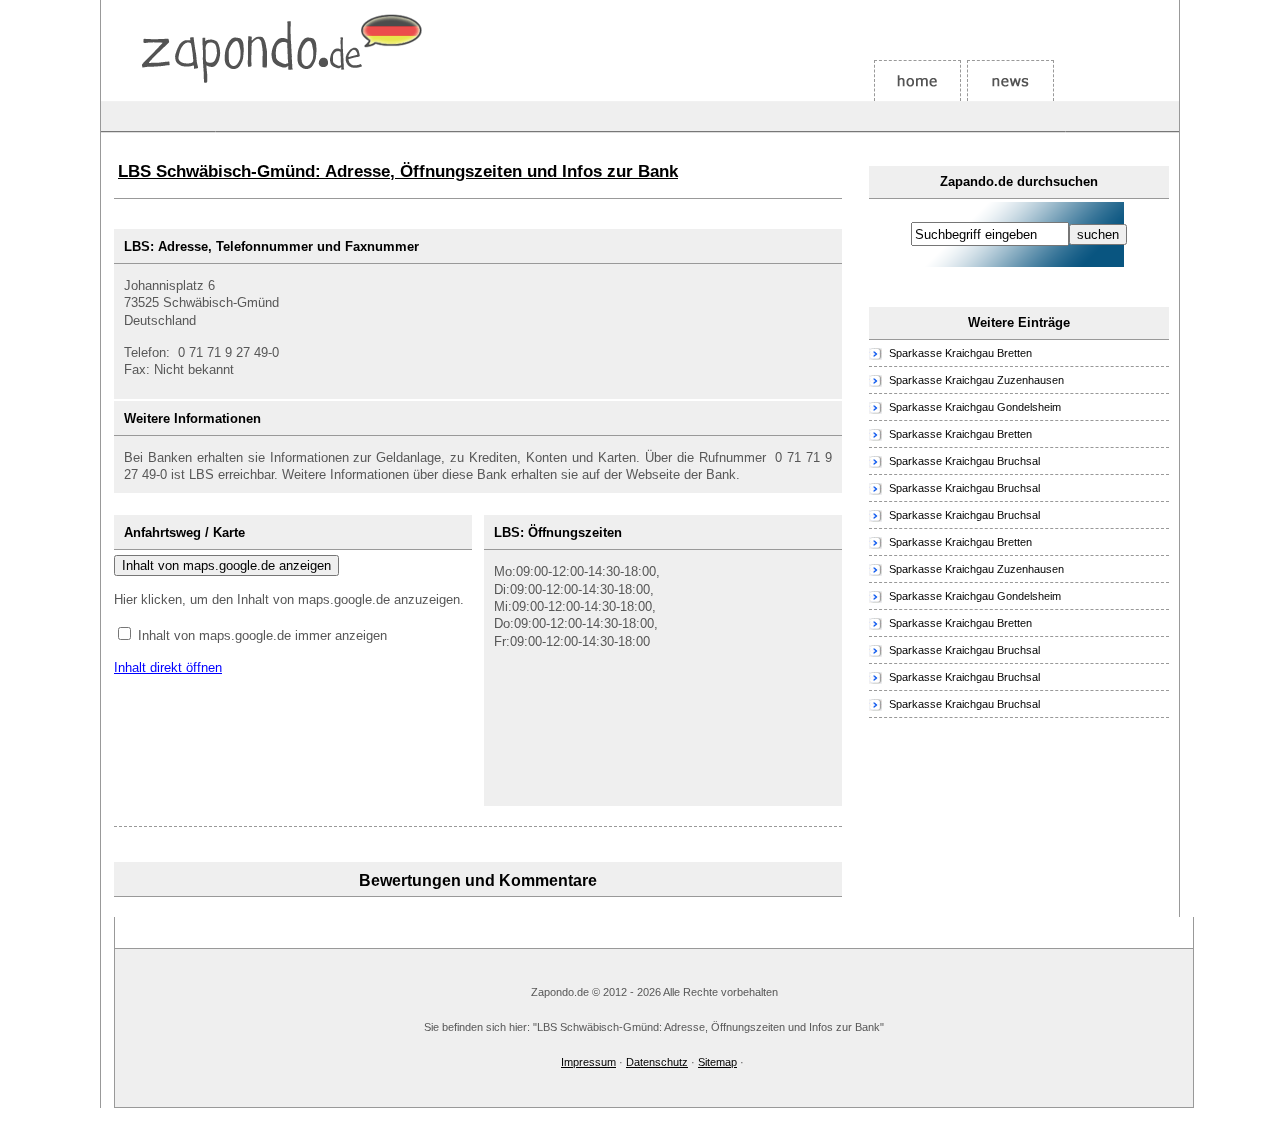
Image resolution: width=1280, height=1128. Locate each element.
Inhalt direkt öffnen (168, 667)
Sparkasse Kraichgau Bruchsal (964, 461)
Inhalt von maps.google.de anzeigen (226, 565)
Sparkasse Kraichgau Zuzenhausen (976, 380)
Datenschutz (657, 1062)
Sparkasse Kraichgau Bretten (960, 353)
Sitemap (717, 1062)
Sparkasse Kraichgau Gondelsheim (975, 407)
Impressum (588, 1062)
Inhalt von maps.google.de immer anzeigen (262, 635)
